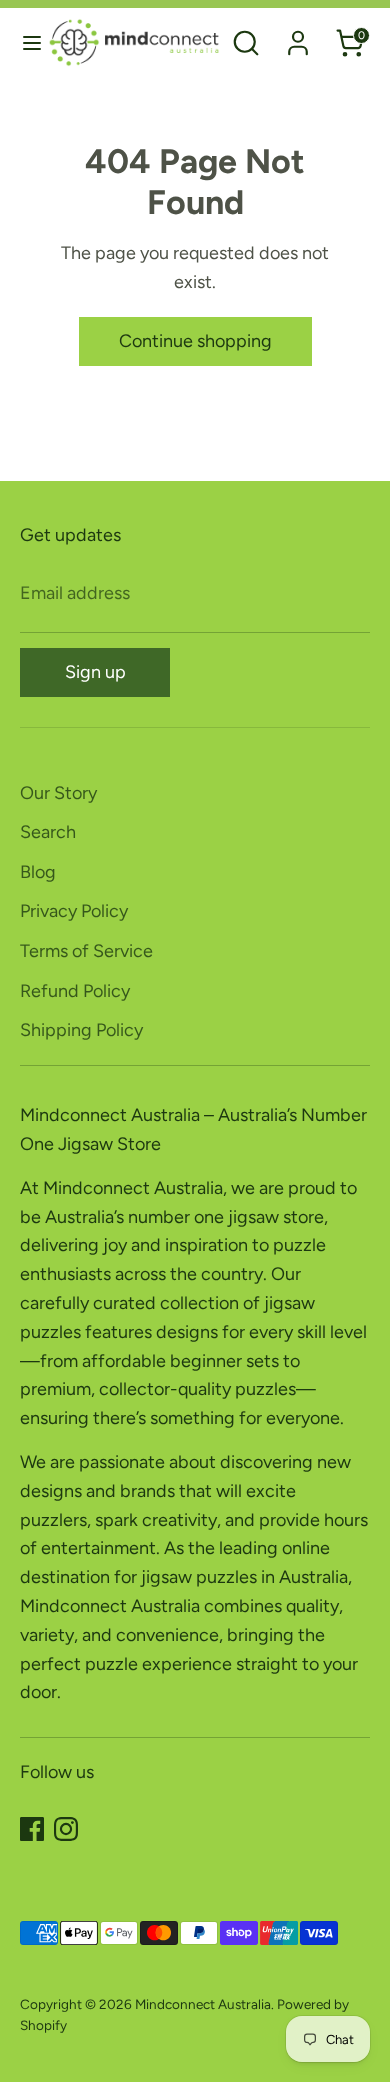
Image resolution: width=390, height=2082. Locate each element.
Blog (38, 872)
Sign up (95, 672)
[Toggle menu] (25, 42)
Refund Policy (75, 991)
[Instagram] (66, 1829)
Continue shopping (195, 341)
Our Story (58, 793)
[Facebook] (32, 1829)
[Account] (298, 37)
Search (48, 832)
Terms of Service (86, 951)
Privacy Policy (74, 911)
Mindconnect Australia (203, 2004)
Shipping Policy (81, 1030)
